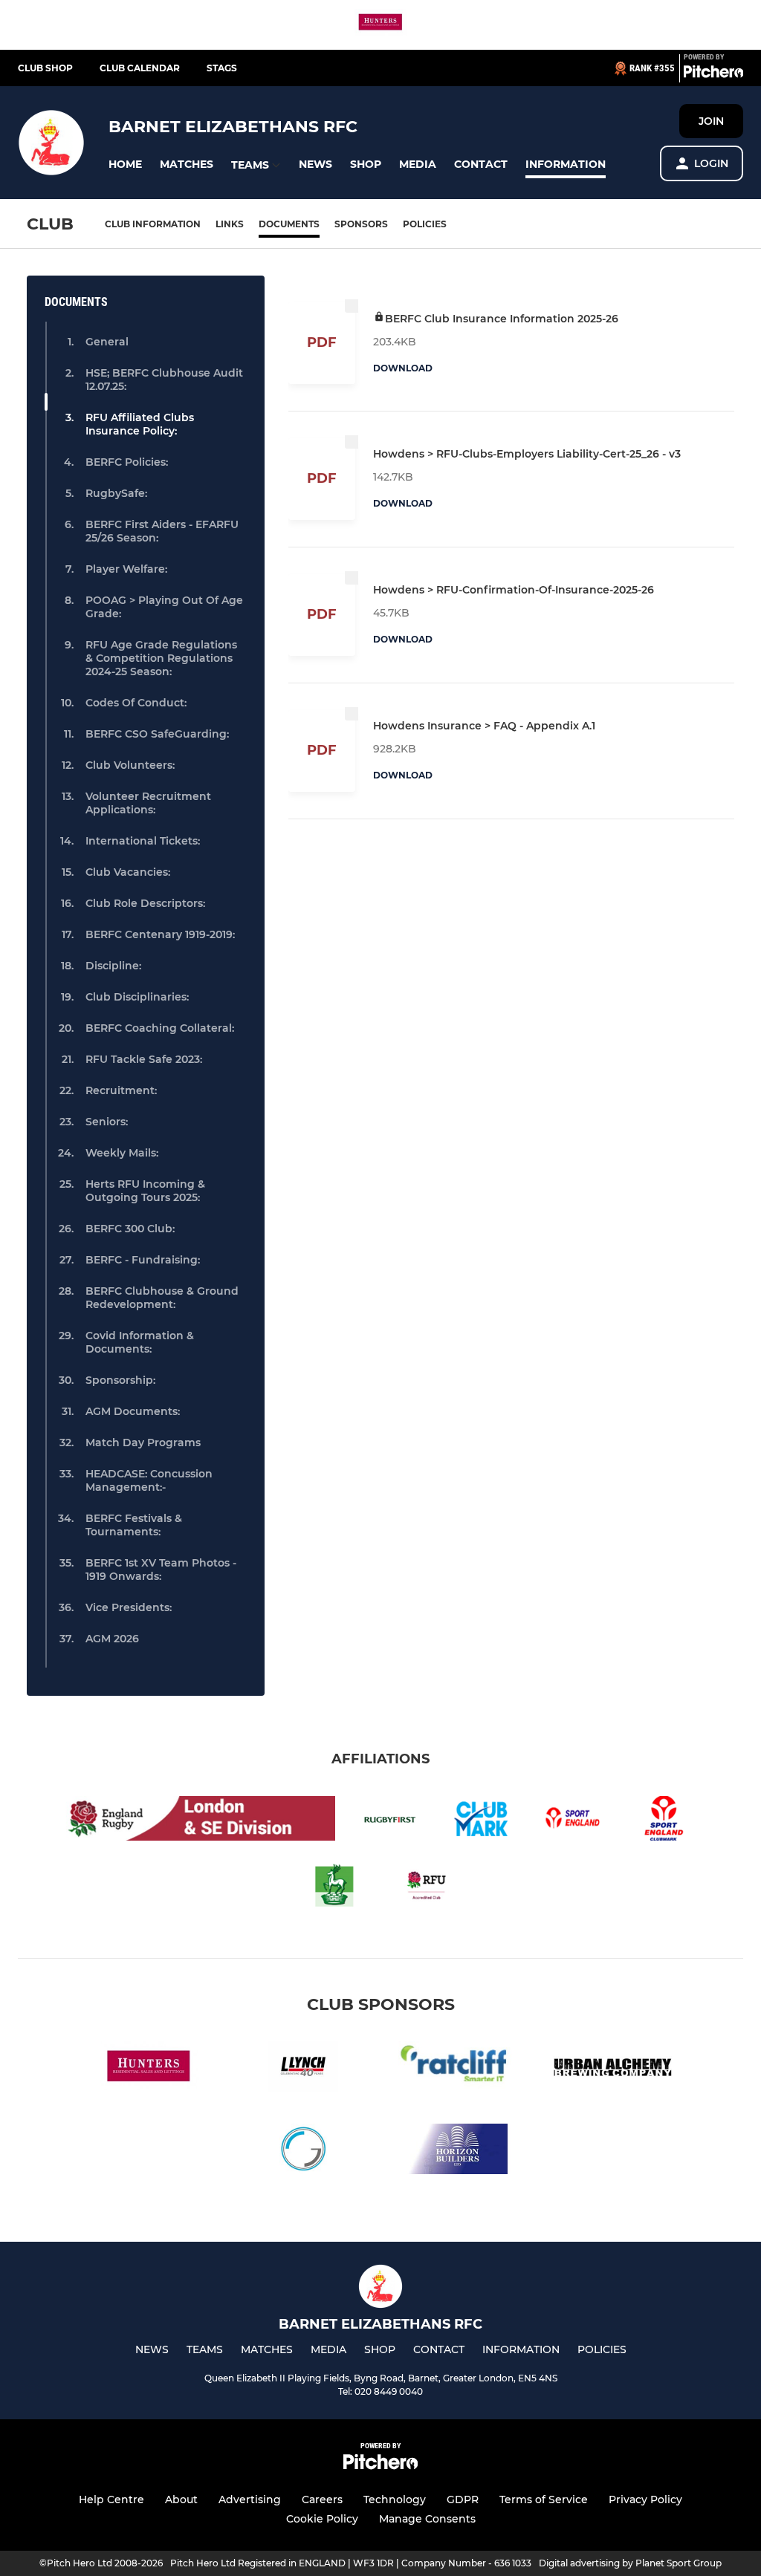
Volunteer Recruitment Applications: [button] (148, 803)
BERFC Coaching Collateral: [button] (160, 1028)
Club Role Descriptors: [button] (145, 903)
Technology (395, 2499)
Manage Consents (427, 2519)
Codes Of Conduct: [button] (136, 703)
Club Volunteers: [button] (130, 765)
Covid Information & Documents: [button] (140, 1342)
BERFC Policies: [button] (127, 462)
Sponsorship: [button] (120, 1380)
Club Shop (45, 68)
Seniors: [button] (107, 1122)
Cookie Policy (322, 2519)
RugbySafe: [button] (116, 493)
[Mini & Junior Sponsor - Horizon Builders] (458, 2151)
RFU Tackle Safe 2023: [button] (144, 1059)
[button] (125, 165)
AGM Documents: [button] (133, 1411)
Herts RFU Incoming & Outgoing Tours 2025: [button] (145, 1191)
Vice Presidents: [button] (129, 1607)
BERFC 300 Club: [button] (130, 1229)
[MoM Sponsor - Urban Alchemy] (612, 2069)
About (181, 2499)
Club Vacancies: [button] (128, 872)
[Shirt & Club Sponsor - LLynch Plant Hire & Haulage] (303, 2069)
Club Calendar (140, 68)
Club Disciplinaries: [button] (137, 997)
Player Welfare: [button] (126, 569)
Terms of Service (544, 2499)
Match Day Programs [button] (143, 1443)
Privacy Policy (645, 2499)
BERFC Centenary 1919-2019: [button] (160, 934)
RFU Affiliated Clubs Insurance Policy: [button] (140, 424)
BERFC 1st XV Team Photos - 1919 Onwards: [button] (161, 1570)
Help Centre (111, 2499)
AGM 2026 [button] (112, 1639)
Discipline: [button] (113, 966)
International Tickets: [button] (143, 841)
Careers (322, 2499)
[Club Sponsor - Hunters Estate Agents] (380, 25)
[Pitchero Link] (713, 74)
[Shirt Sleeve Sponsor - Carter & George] (303, 2151)
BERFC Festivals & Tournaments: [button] (134, 1525)
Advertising (250, 2499)
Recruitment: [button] (121, 1090)
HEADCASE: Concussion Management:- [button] (149, 1480)
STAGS (222, 68)
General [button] (107, 342)
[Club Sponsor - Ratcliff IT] (458, 2069)
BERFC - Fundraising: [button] (143, 1260)
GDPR (463, 2499)
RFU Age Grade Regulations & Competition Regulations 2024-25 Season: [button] (161, 658)
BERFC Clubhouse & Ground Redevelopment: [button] (162, 1298)
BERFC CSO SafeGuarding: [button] (157, 734)
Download (403, 368)
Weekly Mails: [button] (122, 1153)
